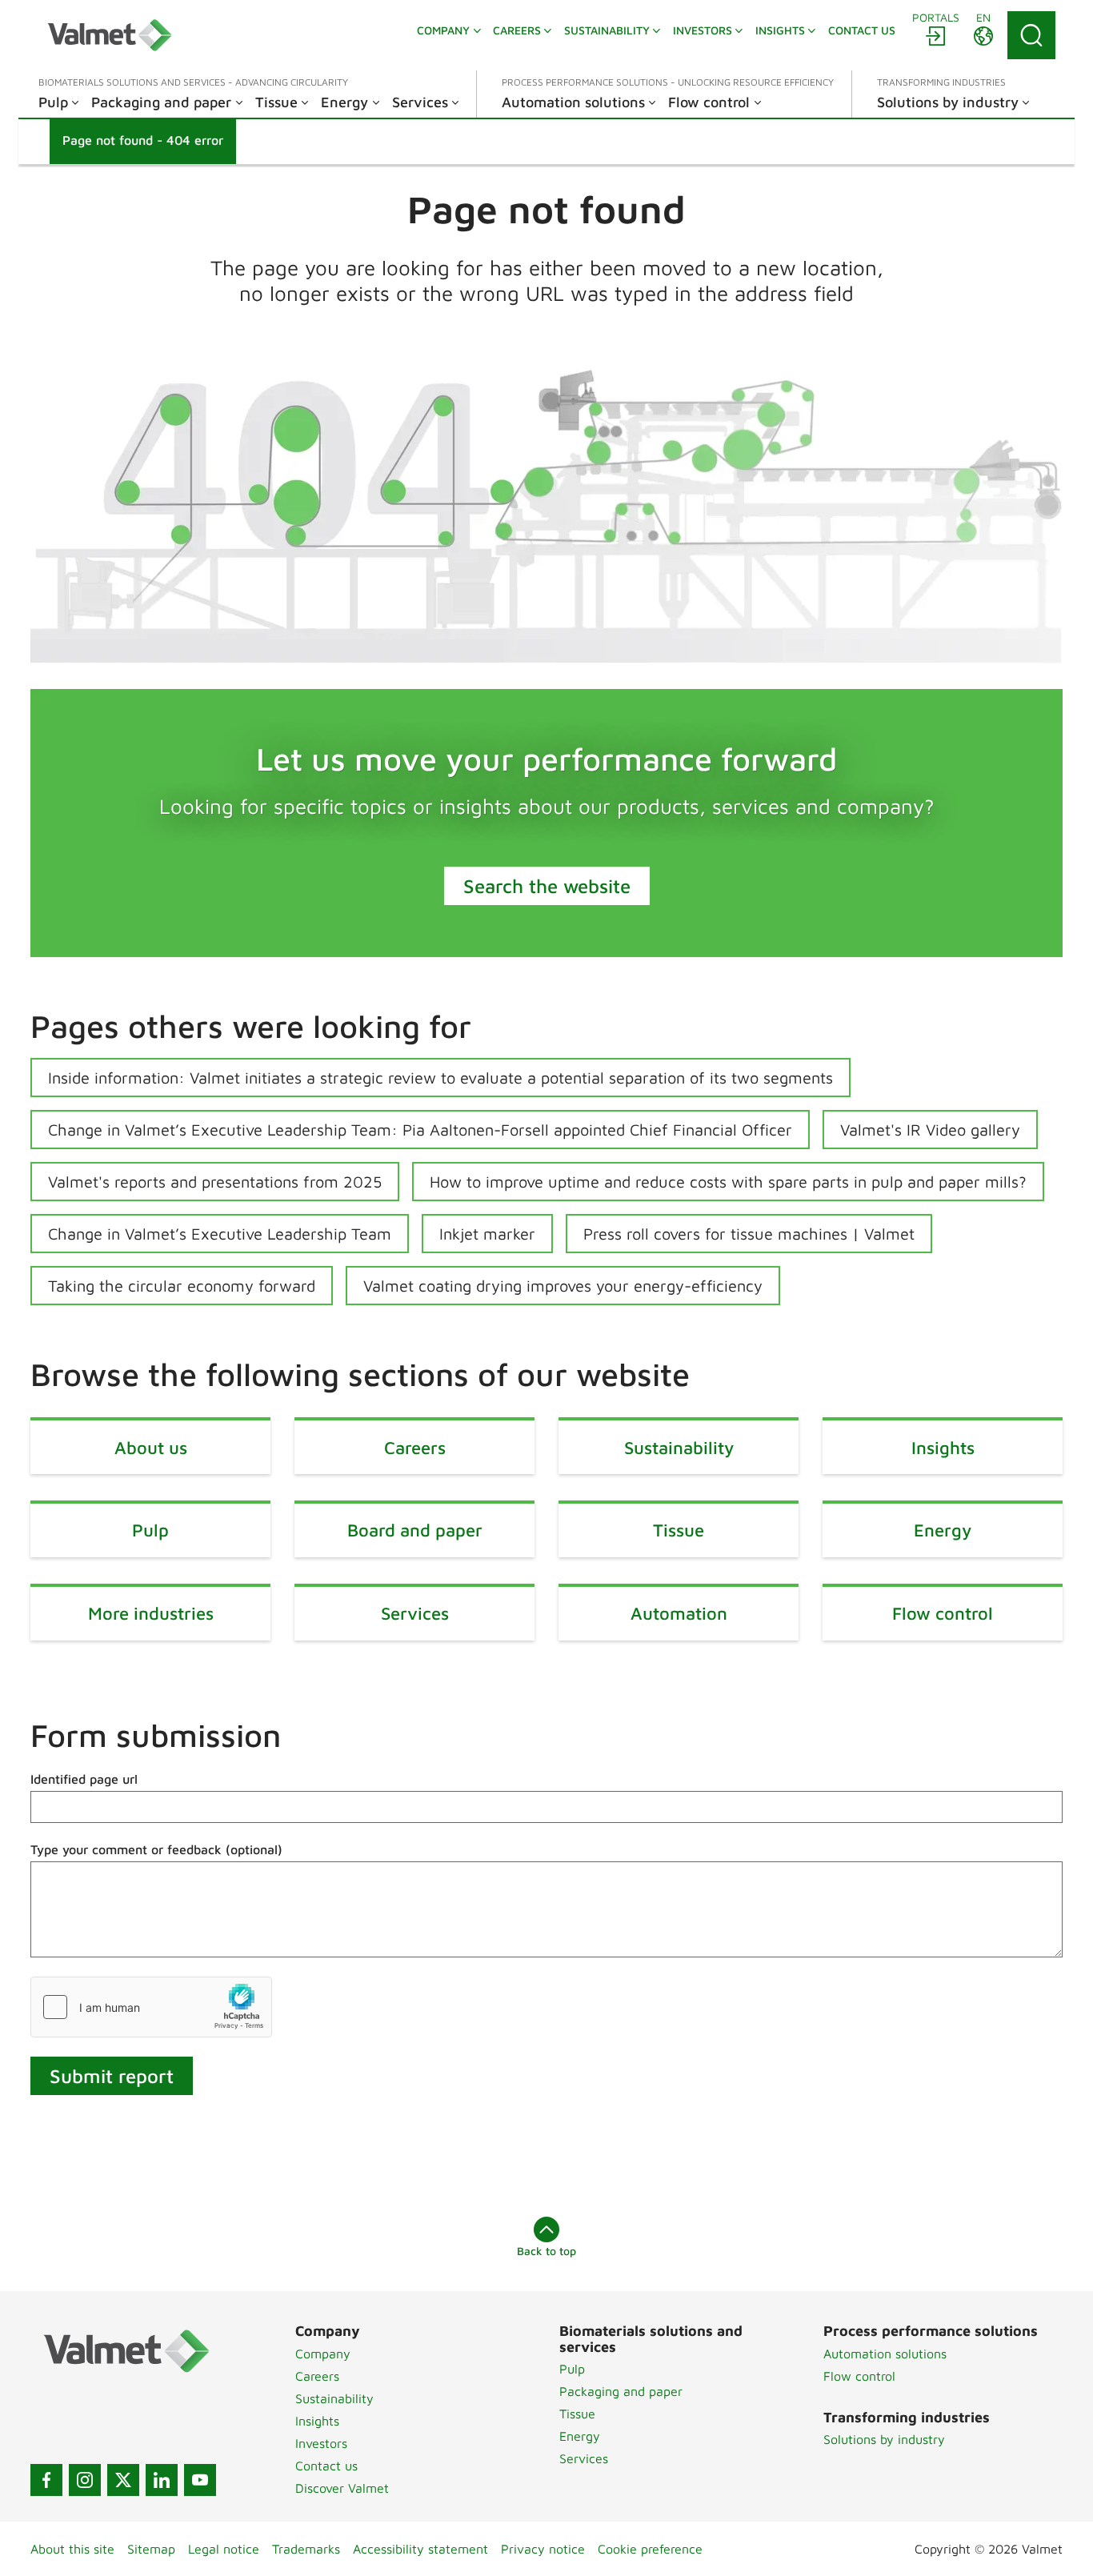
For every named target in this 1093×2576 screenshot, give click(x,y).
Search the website (547, 886)
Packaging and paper (621, 2391)
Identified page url (84, 1779)
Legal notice (224, 2549)
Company (323, 2354)
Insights (317, 2421)
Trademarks (306, 2549)
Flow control (859, 2376)
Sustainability (334, 2398)
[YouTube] (200, 2480)
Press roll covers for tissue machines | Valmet (749, 1234)
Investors (321, 2443)
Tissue (577, 2414)
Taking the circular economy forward (182, 1286)
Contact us (326, 2466)
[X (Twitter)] (123, 2480)
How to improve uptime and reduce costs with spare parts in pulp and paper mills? (728, 1182)
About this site (72, 2549)
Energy (580, 2436)
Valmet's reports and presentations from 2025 (215, 1182)
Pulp (572, 2369)
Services (584, 2458)
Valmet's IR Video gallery (930, 1130)
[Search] (1031, 35)
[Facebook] (46, 2480)
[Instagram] (85, 2480)
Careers (317, 2376)
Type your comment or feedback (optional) (156, 1849)
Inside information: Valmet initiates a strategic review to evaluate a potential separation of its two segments (440, 1078)
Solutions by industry (884, 2439)
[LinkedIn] (162, 2480)
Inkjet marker (487, 1234)
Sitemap (151, 2549)
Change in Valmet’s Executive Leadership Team (220, 1234)
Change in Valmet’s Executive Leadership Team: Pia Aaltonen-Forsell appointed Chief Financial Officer (420, 1130)
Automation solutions (885, 2354)
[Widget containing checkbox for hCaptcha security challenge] (151, 2007)
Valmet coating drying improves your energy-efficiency (563, 1286)
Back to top (546, 2251)
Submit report (112, 2076)
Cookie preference (650, 2549)
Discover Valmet (342, 2488)
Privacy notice (543, 2549)
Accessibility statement (420, 2549)
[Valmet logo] (110, 35)
